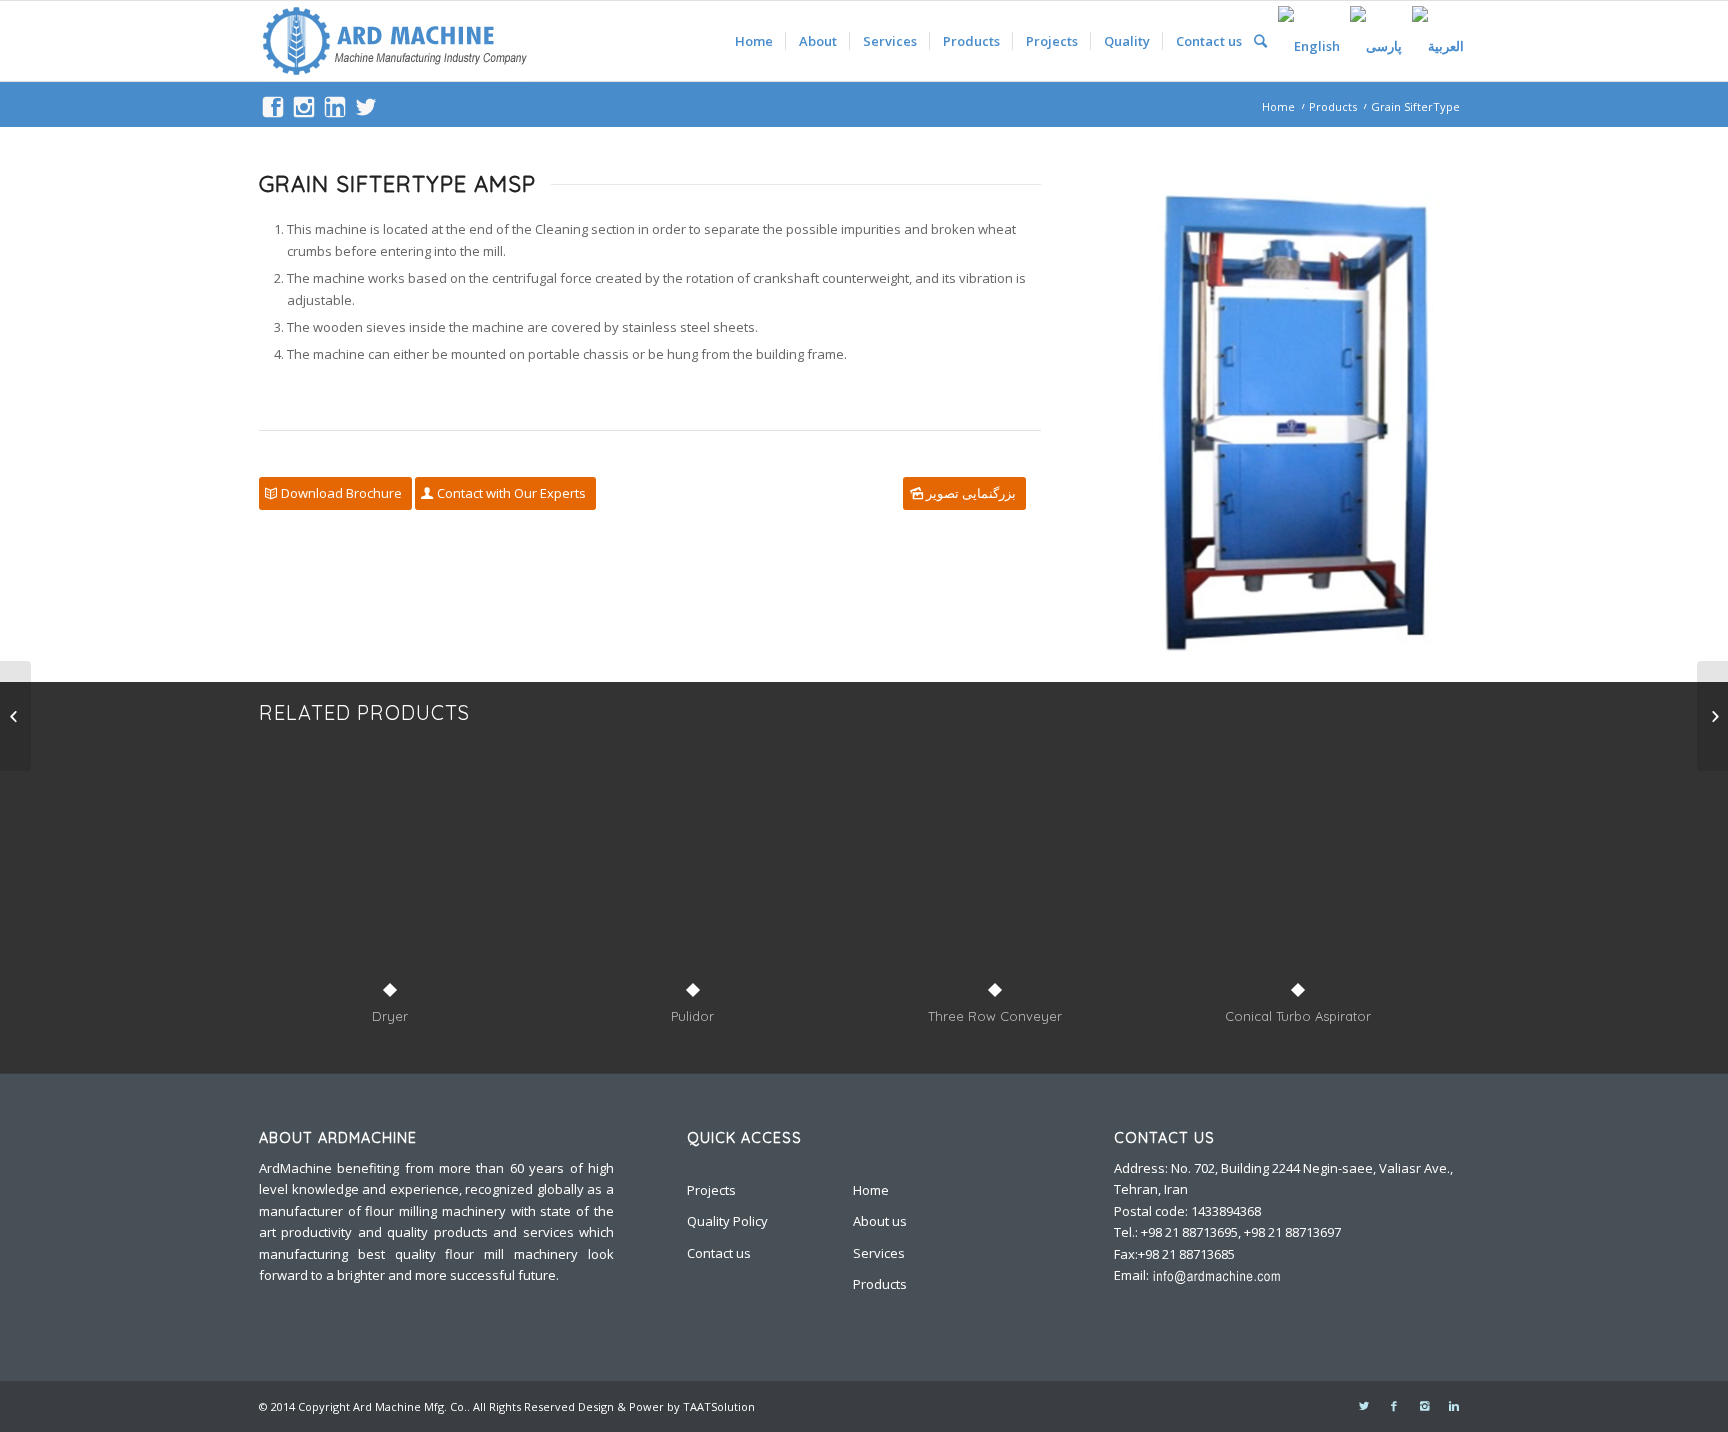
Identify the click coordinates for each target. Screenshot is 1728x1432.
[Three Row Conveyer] (995, 881)
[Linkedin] (1454, 1406)
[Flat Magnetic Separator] (15, 716)
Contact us (719, 1253)
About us (880, 1221)
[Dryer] (390, 881)
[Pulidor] (693, 881)
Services (879, 1253)
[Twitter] (1364, 1406)
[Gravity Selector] (1712, 716)
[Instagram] (1424, 1406)
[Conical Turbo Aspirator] (1298, 881)
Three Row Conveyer (995, 1016)
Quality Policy (727, 1221)
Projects (711, 1190)
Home (1278, 106)
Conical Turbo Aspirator (1298, 1016)
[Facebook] (1394, 1406)
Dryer (390, 1016)
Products (1333, 106)
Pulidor (692, 1016)
